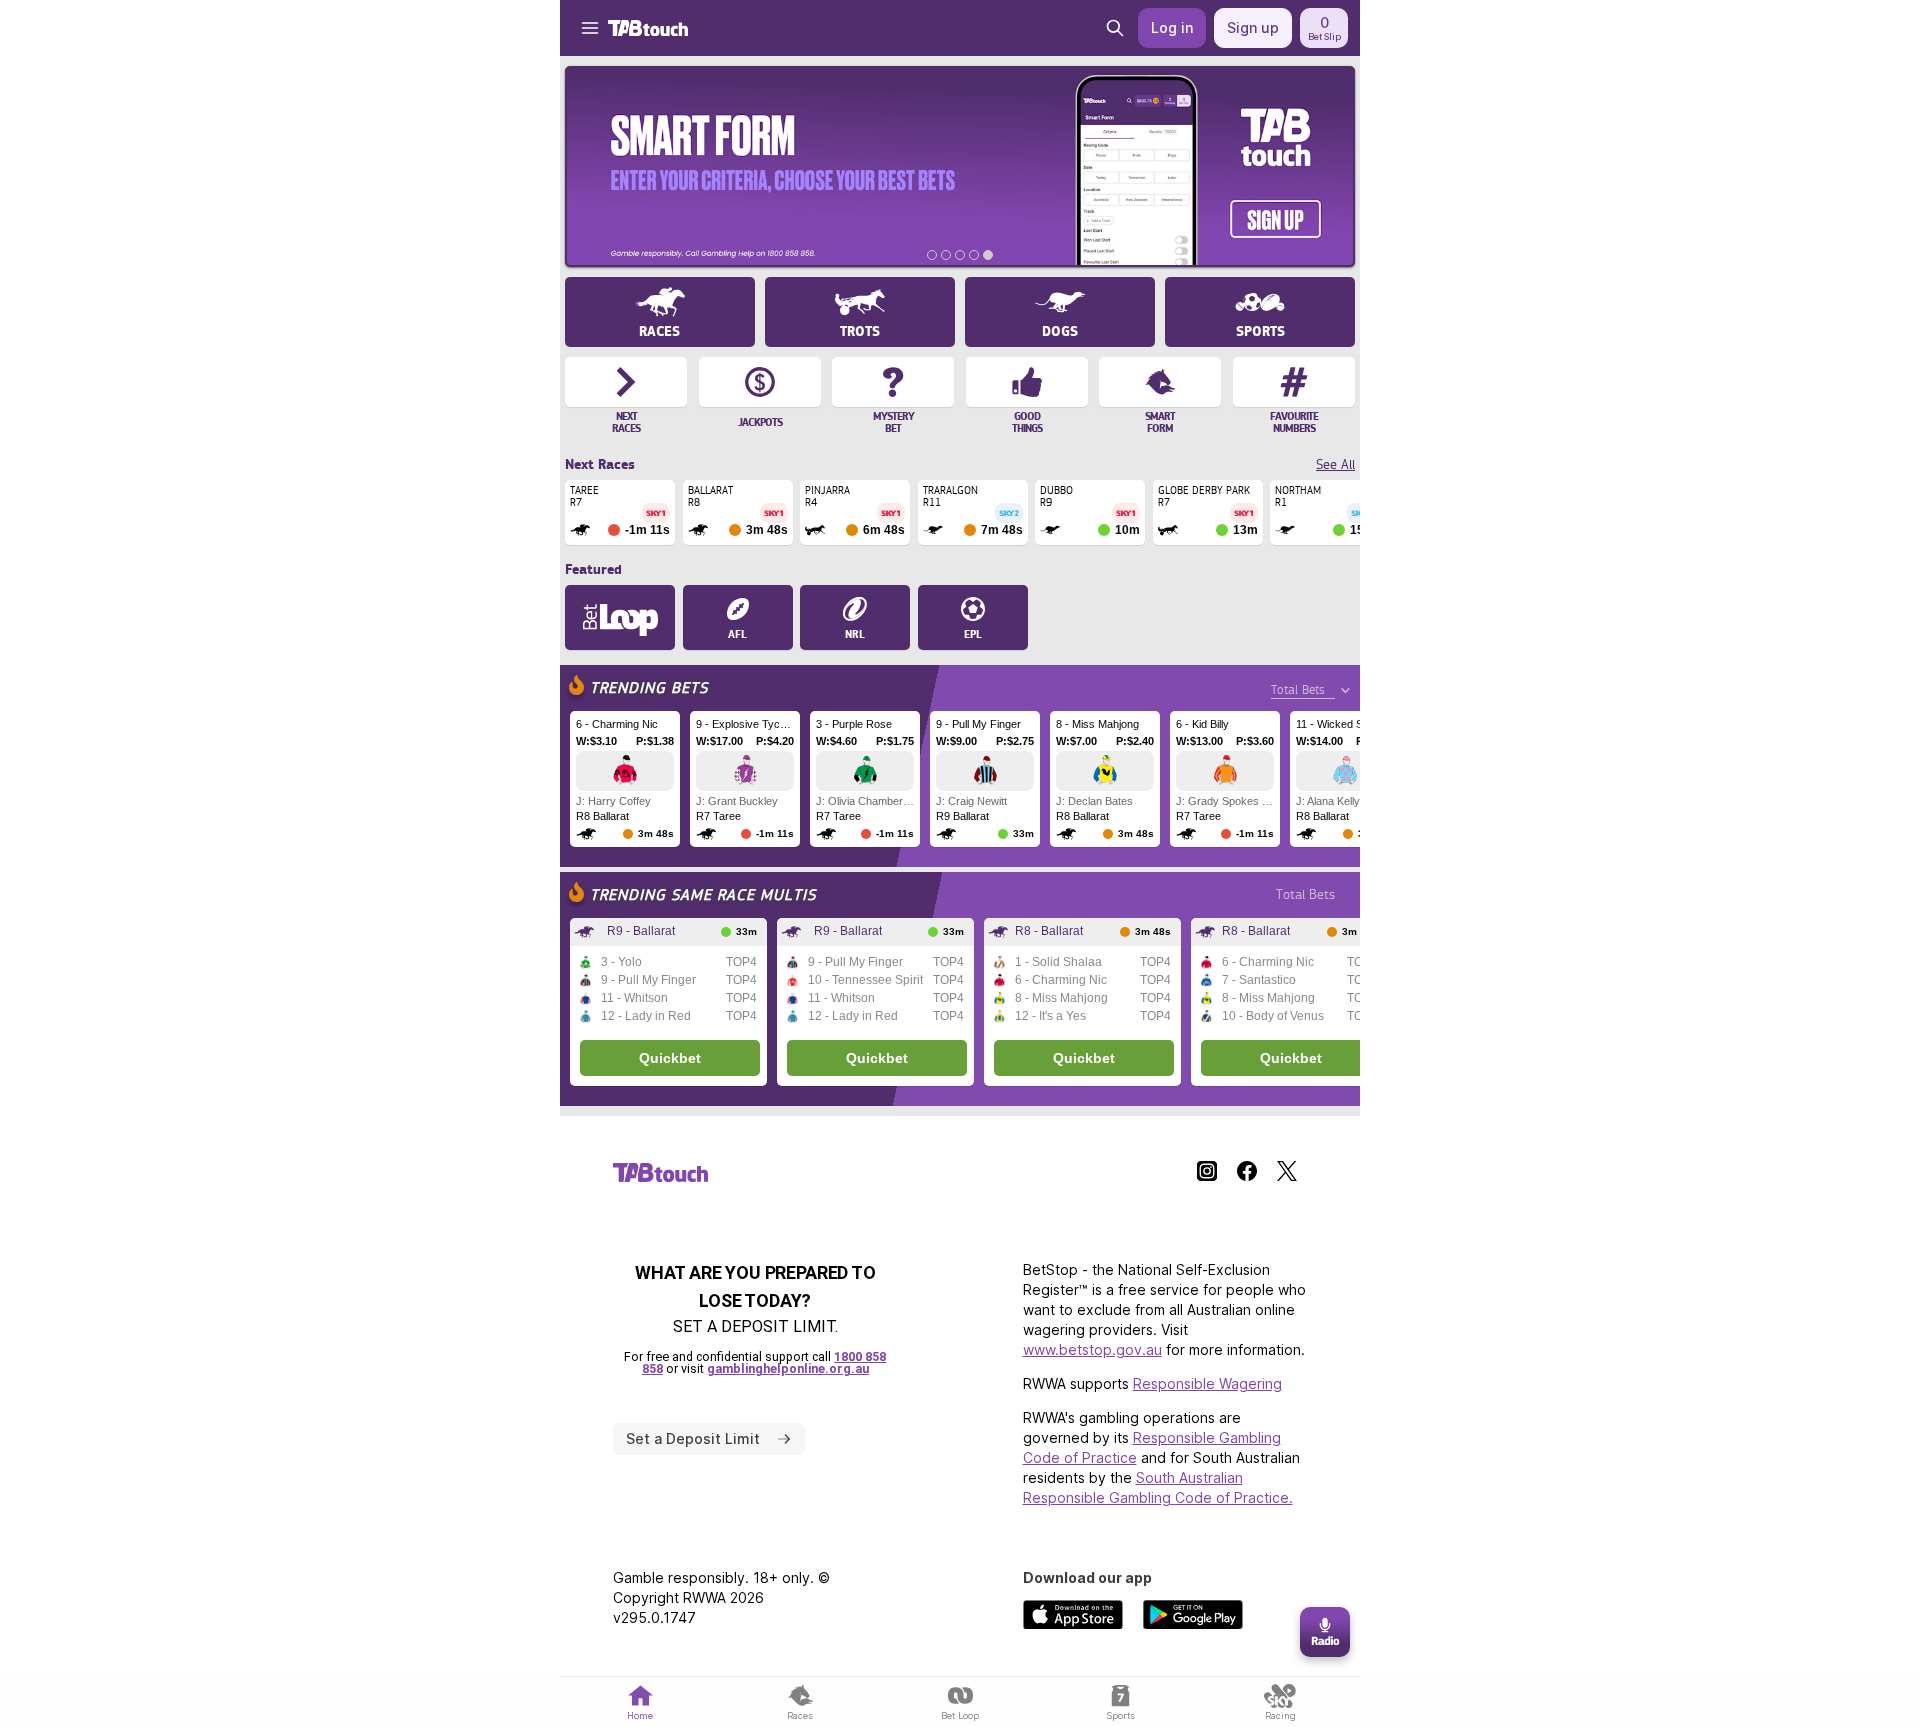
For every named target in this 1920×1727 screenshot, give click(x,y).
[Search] (1115, 28)
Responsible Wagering (1207, 1383)
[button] (580, 28)
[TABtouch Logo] (648, 28)
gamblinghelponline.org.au (788, 1368)
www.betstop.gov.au (1092, 1349)
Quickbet (670, 1058)
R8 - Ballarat (1049, 931)
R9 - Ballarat (641, 931)
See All (1335, 464)
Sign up (1253, 27)
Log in (1172, 27)
